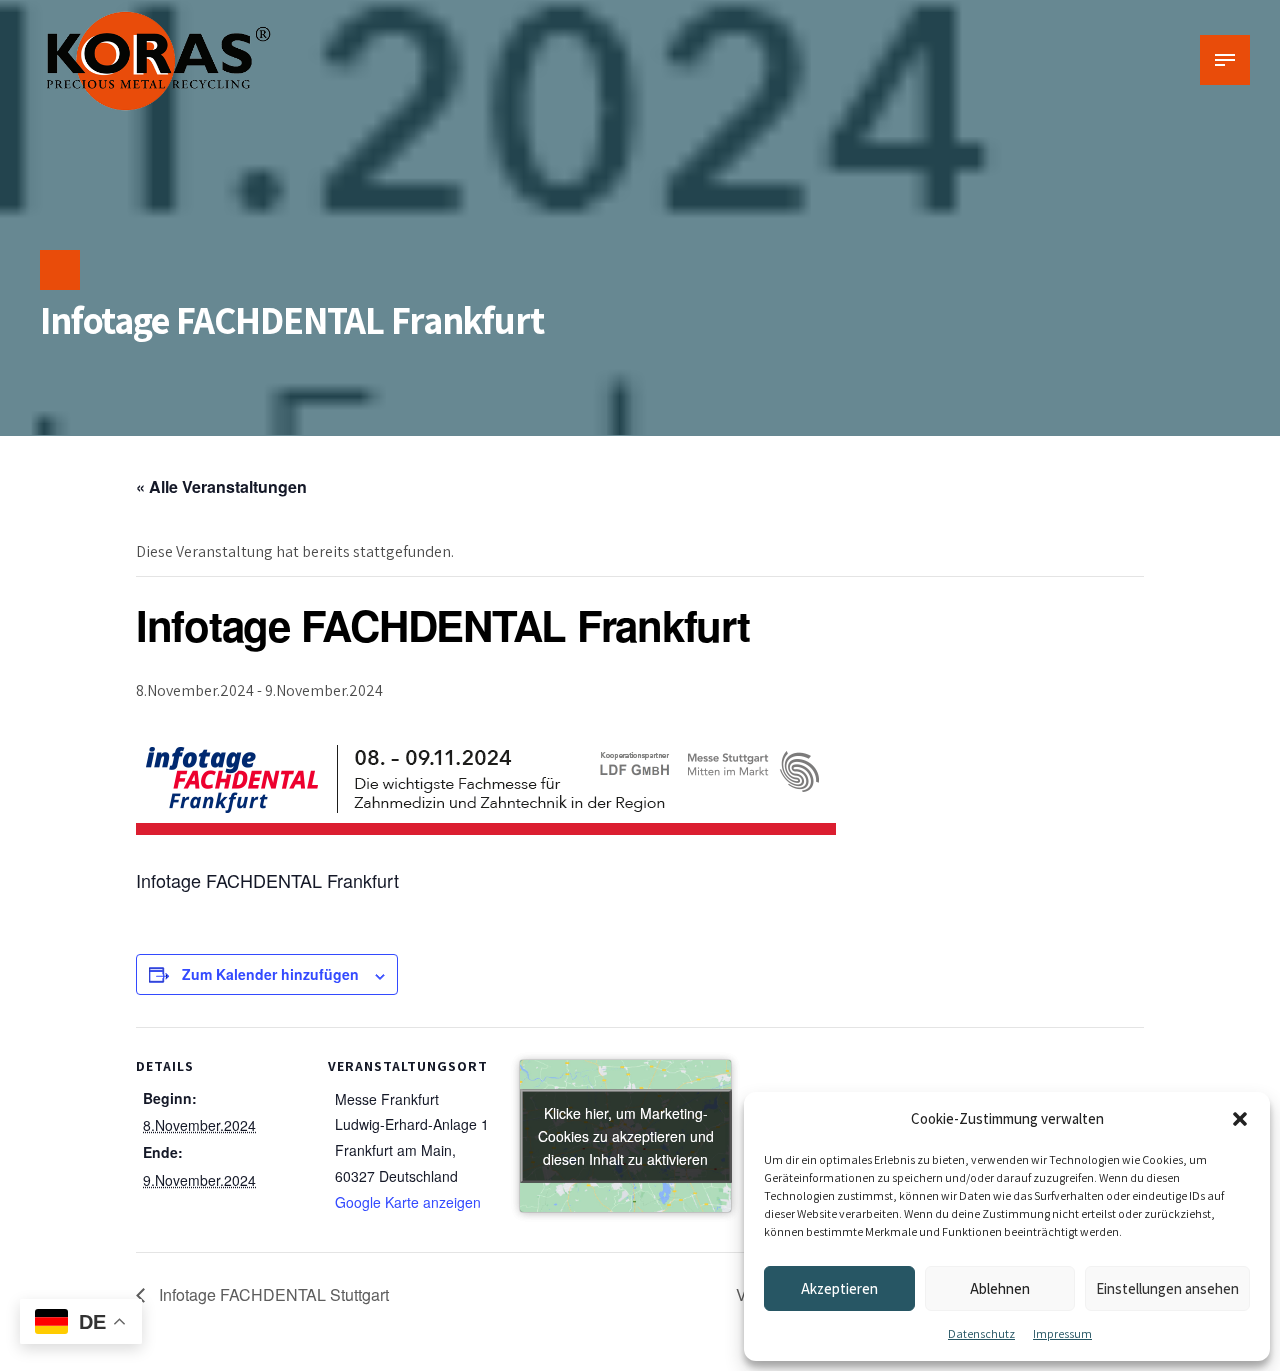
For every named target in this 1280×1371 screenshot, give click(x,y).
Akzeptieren (839, 1288)
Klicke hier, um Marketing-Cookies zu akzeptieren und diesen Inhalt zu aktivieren (626, 1135)
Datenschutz (981, 1333)
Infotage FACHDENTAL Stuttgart (272, 1294)
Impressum (1062, 1333)
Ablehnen (1000, 1288)
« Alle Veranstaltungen (221, 486)
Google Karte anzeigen (408, 1202)
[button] (1240, 1119)
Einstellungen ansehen (1167, 1288)
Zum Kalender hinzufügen (270, 974)
